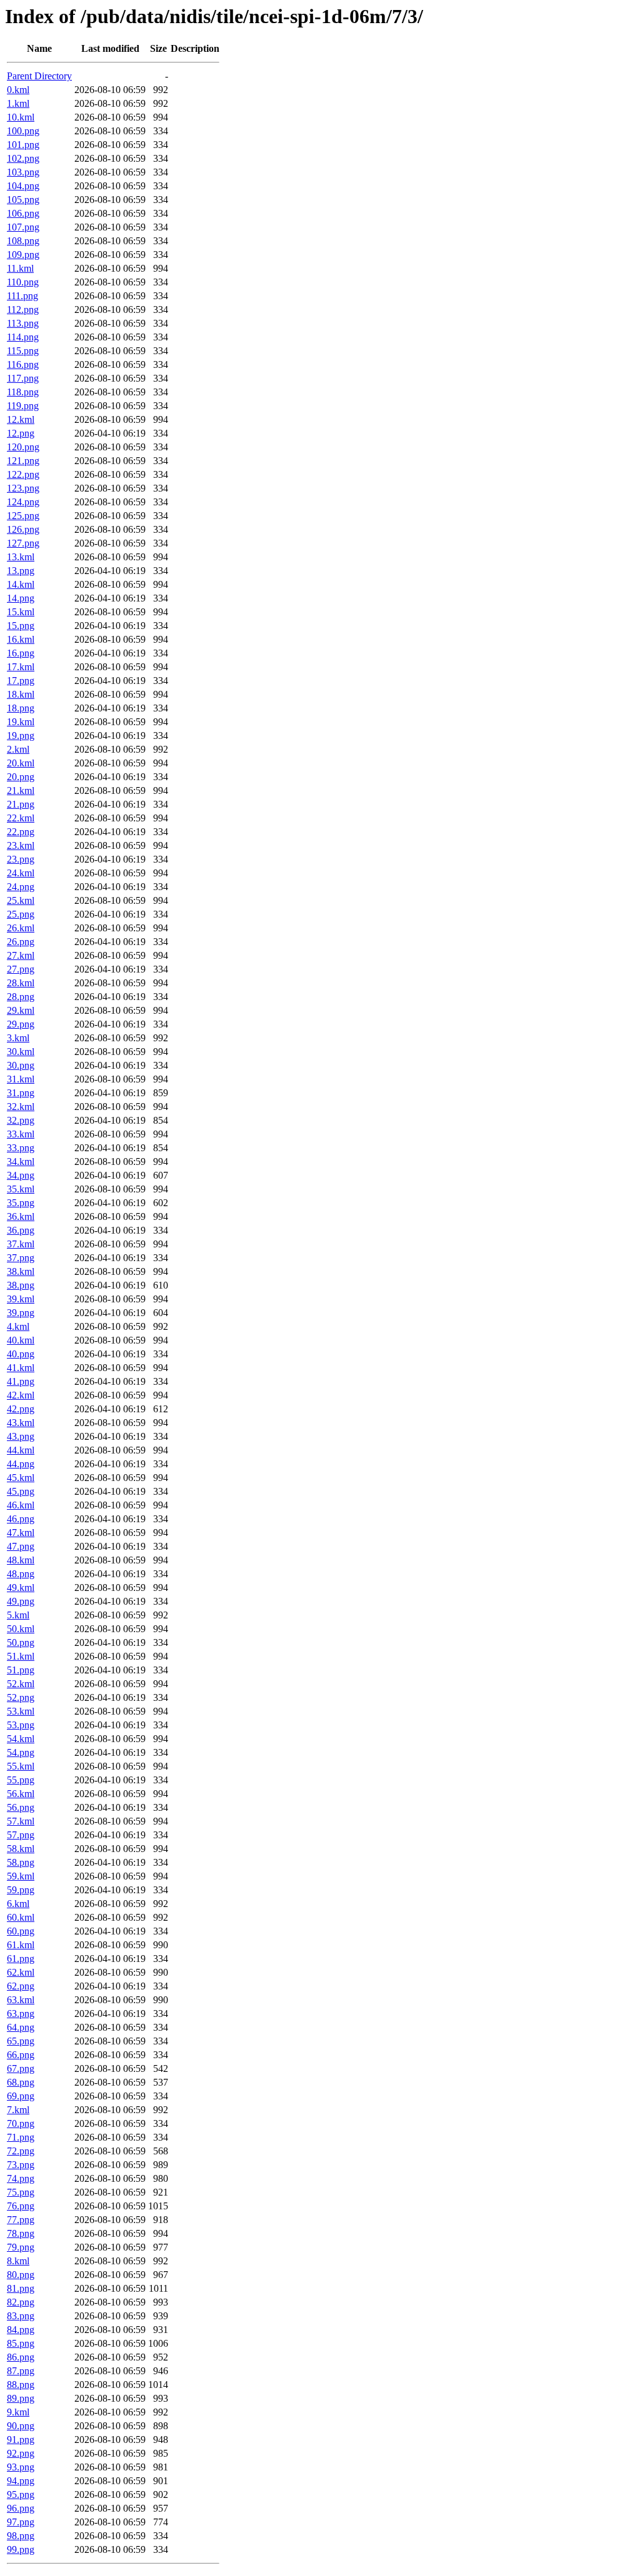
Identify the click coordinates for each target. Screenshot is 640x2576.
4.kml (18, 1326)
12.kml (21, 419)
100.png (23, 131)
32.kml (21, 1107)
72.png (21, 2151)
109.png (23, 255)
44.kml (21, 1450)
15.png (21, 626)
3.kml (18, 1038)
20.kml (21, 763)
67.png (21, 2068)
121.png (23, 461)
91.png (21, 2440)
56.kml (21, 1794)
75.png (21, 2192)
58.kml (21, 1849)
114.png (23, 337)
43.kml (21, 1423)
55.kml (21, 1766)
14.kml (21, 584)
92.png (21, 2453)
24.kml (21, 873)
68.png (21, 2082)
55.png (21, 1780)
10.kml (21, 117)
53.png (21, 1725)
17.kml (21, 667)
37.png (21, 1258)
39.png (21, 1313)
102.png (23, 158)
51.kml (21, 1656)
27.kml (21, 955)
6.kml (18, 1904)
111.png (22, 296)
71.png (21, 2137)
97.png (21, 2522)
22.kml (21, 818)
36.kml (21, 1216)
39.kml (21, 1299)
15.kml (21, 612)
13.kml (21, 557)
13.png (21, 571)
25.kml (21, 900)
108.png (23, 241)
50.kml (21, 1629)
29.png (21, 1024)
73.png (21, 2165)
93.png (21, 2467)
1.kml (18, 103)
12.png (21, 433)
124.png (23, 502)
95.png (21, 2494)
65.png (21, 2041)
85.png (21, 2343)
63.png (21, 2014)
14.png (21, 598)
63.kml (21, 2000)
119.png (23, 406)
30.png (21, 1065)
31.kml (21, 1079)
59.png (21, 1890)
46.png (21, 1519)
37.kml (21, 1244)
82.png (21, 2302)
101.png (23, 145)
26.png (21, 942)
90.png (21, 2426)
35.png (21, 1203)
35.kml (21, 1189)
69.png (21, 2096)
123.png (23, 488)
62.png (21, 1986)
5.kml (18, 1615)
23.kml (21, 845)
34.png (21, 1175)
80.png (21, 2275)
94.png (21, 2481)
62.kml (21, 1972)
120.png (23, 447)
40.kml (21, 1340)
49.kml (21, 1588)
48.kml (21, 1560)
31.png (21, 1093)
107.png (23, 227)
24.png (21, 887)
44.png (21, 1464)
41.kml (21, 1368)
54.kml (21, 1739)
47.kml (21, 1533)
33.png (21, 1148)
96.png (21, 2508)
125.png (23, 516)
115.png (23, 351)
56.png (21, 1807)
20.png (21, 777)
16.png (21, 653)
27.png (21, 969)
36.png (21, 1230)
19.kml (21, 722)
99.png (21, 2549)
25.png (21, 914)
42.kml (21, 1395)
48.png (21, 1574)
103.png (23, 172)
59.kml (21, 1876)
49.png (21, 1601)
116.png (23, 364)
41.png (21, 1381)
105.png (23, 200)
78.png (21, 2233)
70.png (21, 2123)
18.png (21, 708)
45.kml (21, 1478)
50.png (21, 1642)
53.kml (21, 1711)
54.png (21, 1752)
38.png (21, 1285)
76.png (21, 2206)
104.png (23, 186)
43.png (21, 1436)
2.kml (18, 749)
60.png (21, 1931)
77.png (21, 2220)
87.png (21, 2371)
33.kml (21, 1134)
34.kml (21, 1162)
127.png (23, 543)
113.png (23, 323)
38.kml (21, 1271)
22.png (21, 832)
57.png (21, 1835)
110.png (23, 282)
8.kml (18, 2261)
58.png (21, 1862)
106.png (23, 213)
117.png (23, 378)
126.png (23, 529)
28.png (21, 997)
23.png (21, 859)
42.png (21, 1409)
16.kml (21, 639)
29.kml (21, 1010)
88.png (21, 2385)
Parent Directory (39, 76)
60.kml (21, 1917)
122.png (23, 474)
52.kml (21, 1684)
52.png (21, 1697)
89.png (21, 2398)
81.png (21, 2288)
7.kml (18, 2110)
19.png (21, 736)
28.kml (21, 983)
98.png (21, 2536)
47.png (21, 1546)
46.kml (21, 1505)
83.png (21, 2316)
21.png (21, 804)
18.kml (21, 694)
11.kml (20, 268)
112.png (23, 310)
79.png (21, 2247)
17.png (21, 681)
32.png (21, 1120)
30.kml (21, 1052)
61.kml (21, 1945)
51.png (21, 1670)
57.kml (21, 1821)
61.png (21, 1959)
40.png (21, 1354)
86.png (21, 2357)
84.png (21, 2330)
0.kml (18, 90)
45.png (21, 1491)
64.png (21, 2027)
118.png (23, 392)
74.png (21, 2178)
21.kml (21, 790)
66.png (21, 2055)
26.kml (21, 928)
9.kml (18, 2412)
